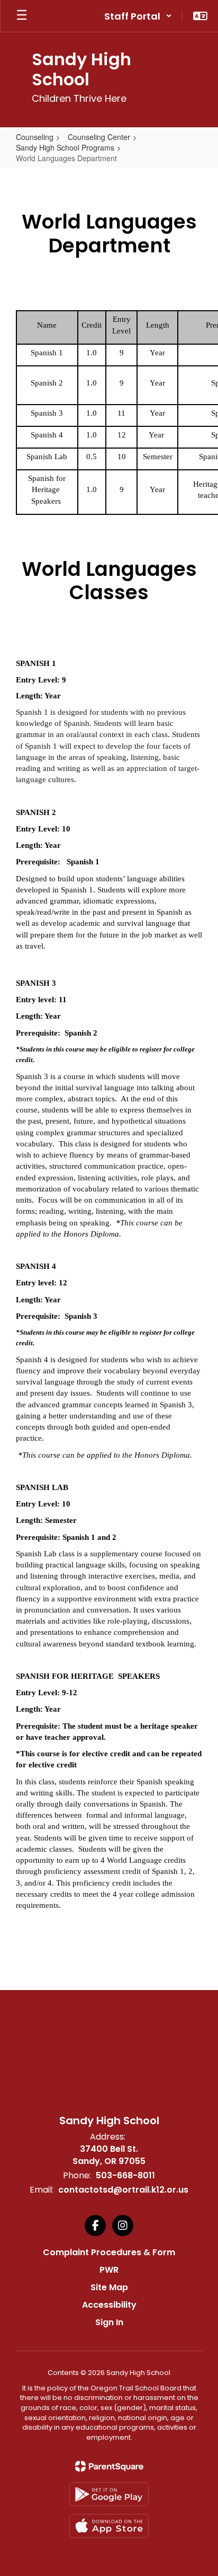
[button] (138, 16)
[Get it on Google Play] (109, 2494)
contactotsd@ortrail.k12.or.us (123, 2190)
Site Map (109, 2287)
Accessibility (109, 2305)
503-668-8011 (125, 2175)
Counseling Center (99, 137)
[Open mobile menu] (22, 16)
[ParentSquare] (109, 2466)
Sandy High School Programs (65, 147)
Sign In (109, 2322)
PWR (109, 2270)
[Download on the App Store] (109, 2526)
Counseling (35, 137)
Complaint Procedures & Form (109, 2252)
